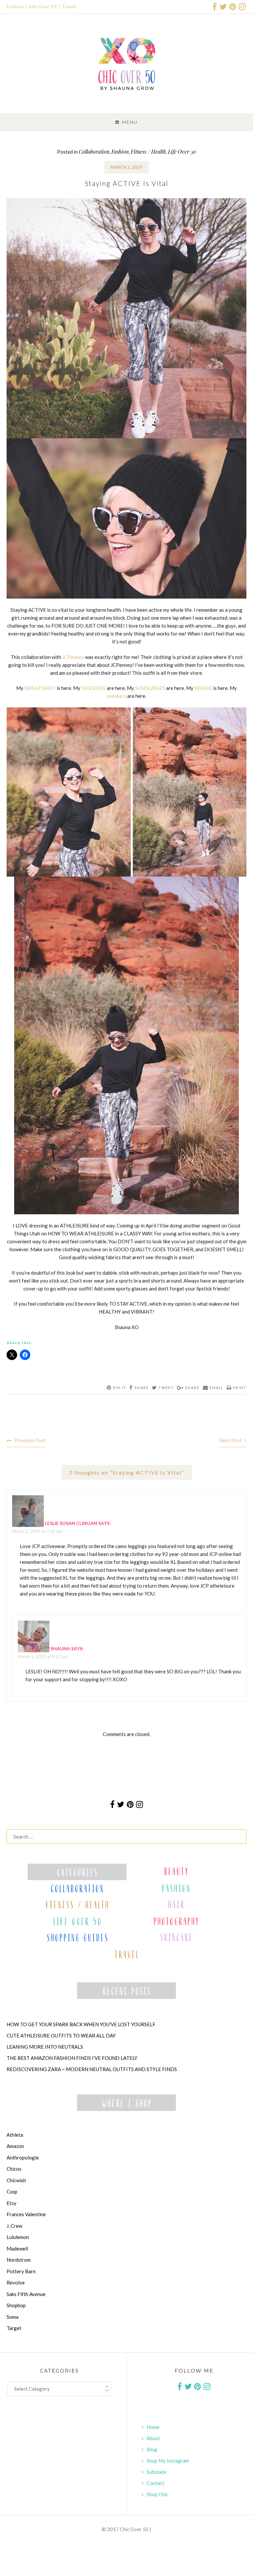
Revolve (16, 2282)
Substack (156, 2472)
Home (153, 2427)
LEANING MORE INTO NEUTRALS (45, 2047)
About (153, 2438)
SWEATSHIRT (40, 688)
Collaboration (94, 152)
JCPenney (73, 657)
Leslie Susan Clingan (71, 1523)
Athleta (15, 2135)
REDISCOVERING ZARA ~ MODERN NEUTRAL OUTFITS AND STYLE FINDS (92, 2069)
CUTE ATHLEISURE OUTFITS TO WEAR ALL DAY (61, 2035)
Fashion (15, 7)
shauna (60, 1648)
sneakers (116, 696)
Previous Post (30, 1440)
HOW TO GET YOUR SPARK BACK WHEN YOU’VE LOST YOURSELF (81, 2024)
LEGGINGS (94, 688)
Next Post (231, 1440)
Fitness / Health (148, 152)
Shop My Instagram (168, 2461)
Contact (155, 2483)
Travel (69, 7)
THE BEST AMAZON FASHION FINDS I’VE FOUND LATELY (72, 2058)
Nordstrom (19, 2260)
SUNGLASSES (150, 688)
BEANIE (203, 688)
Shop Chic (157, 2494)
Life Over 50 (43, 7)
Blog (152, 2449)
